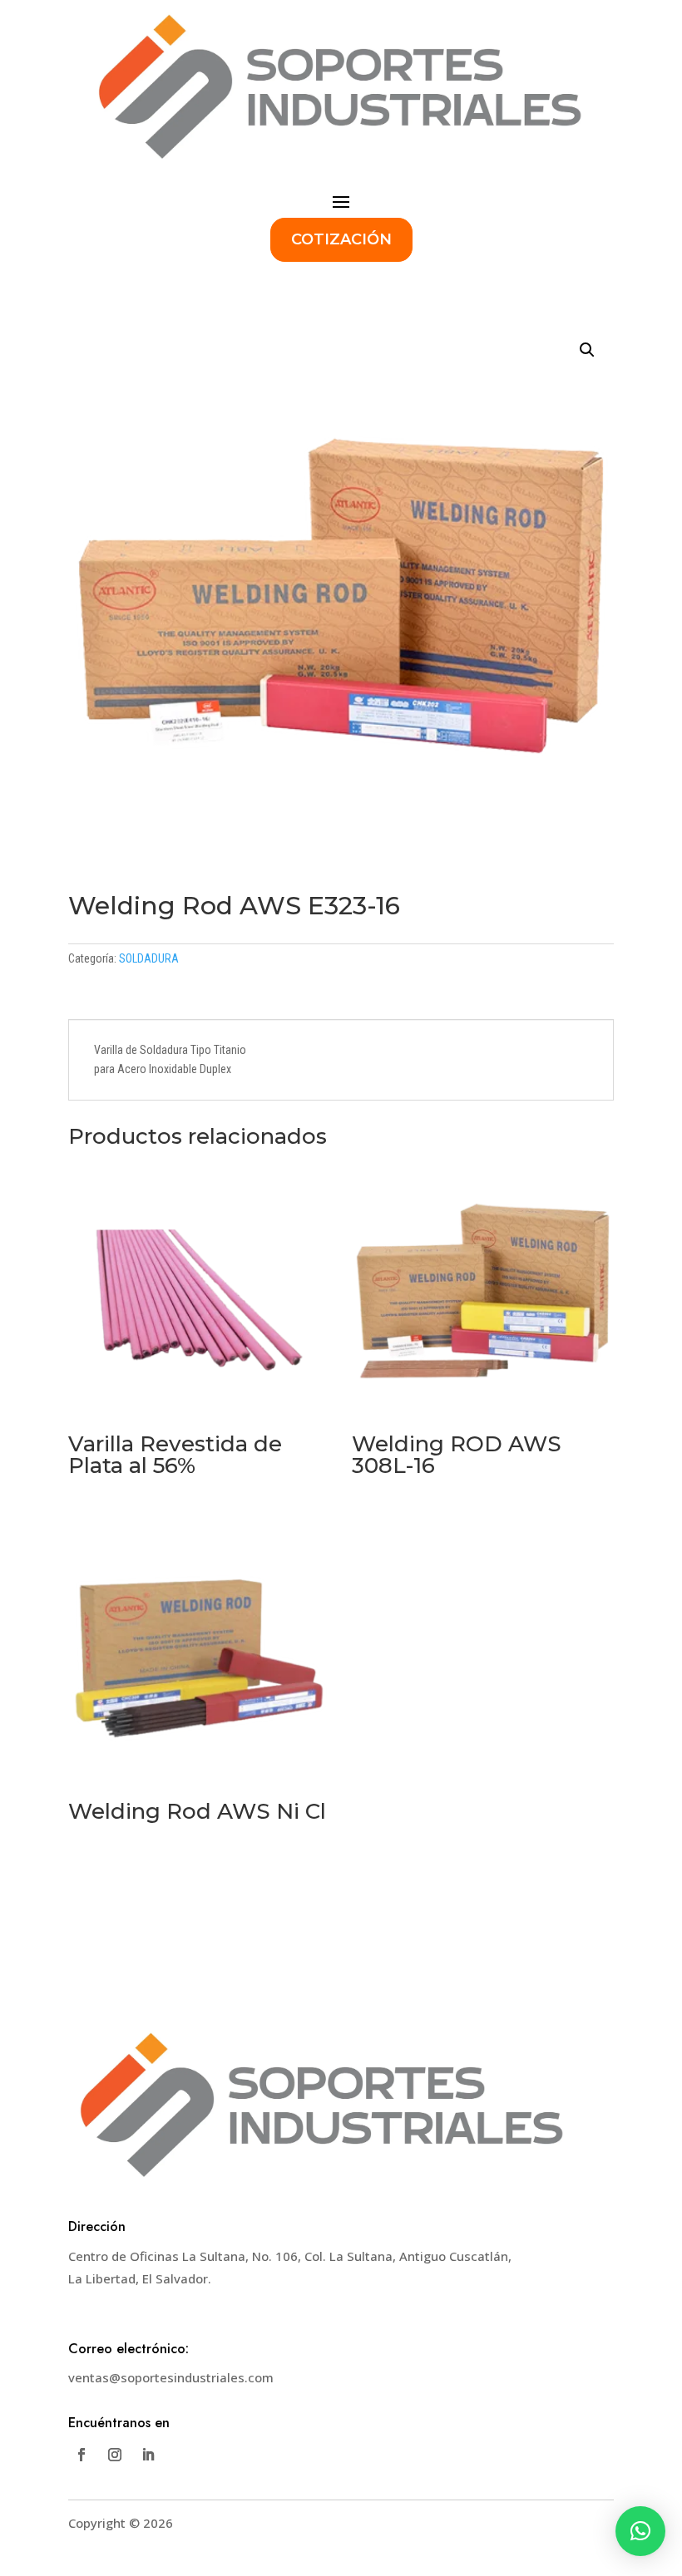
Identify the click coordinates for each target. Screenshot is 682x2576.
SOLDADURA (149, 958)
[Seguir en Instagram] (115, 2455)
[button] (587, 350)
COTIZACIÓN (341, 239)
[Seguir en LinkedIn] (148, 2455)
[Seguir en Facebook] (82, 2455)
